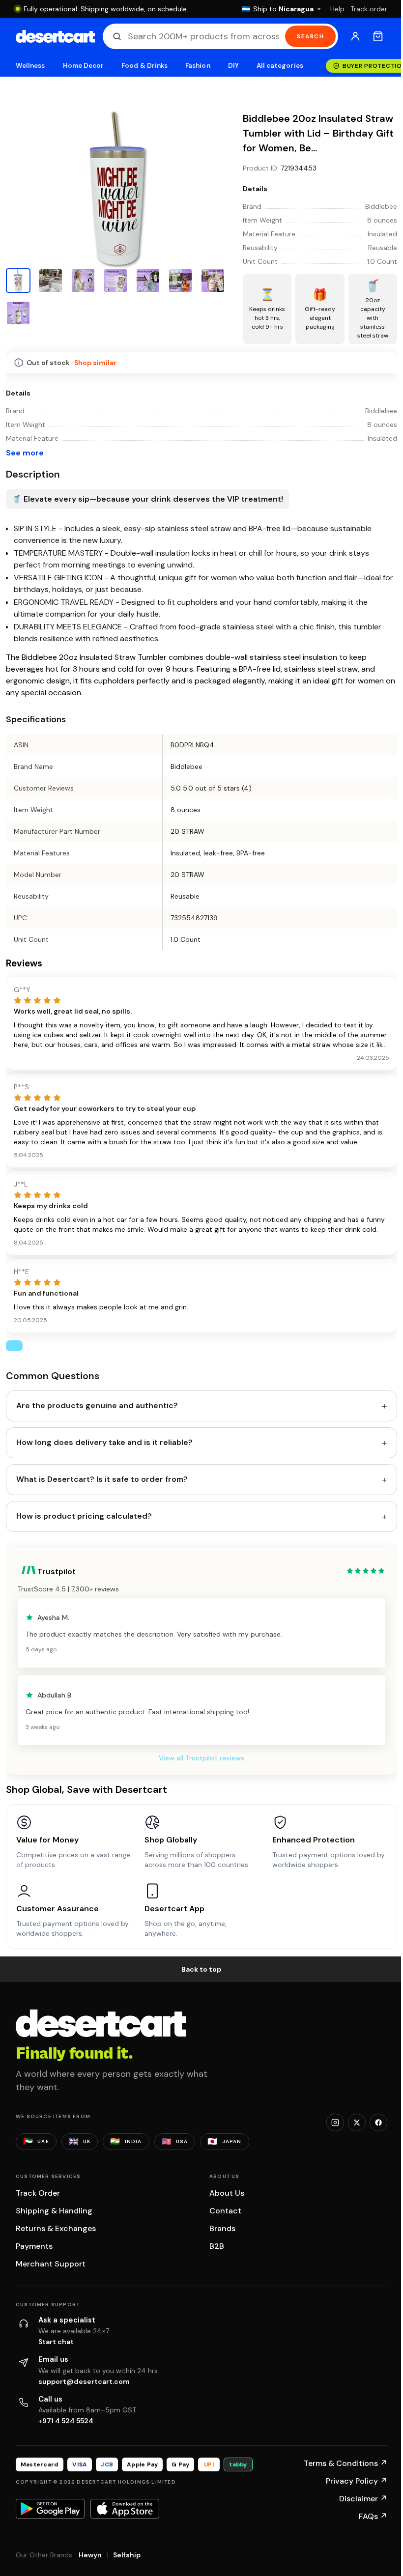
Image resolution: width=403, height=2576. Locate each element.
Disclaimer (363, 2499)
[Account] (355, 36)
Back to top (201, 1969)
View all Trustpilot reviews (201, 1758)
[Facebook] (378, 2123)
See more (25, 453)
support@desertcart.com (84, 2381)
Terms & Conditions (345, 2463)
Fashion (198, 66)
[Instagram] (335, 2123)
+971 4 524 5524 (66, 2421)
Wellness (30, 66)
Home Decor (84, 66)
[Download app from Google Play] (50, 2509)
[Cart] (378, 36)
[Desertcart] (55, 36)
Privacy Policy (357, 2481)
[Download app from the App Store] (125, 2509)
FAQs (373, 2516)
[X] (357, 2123)
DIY (233, 66)
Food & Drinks (144, 66)
